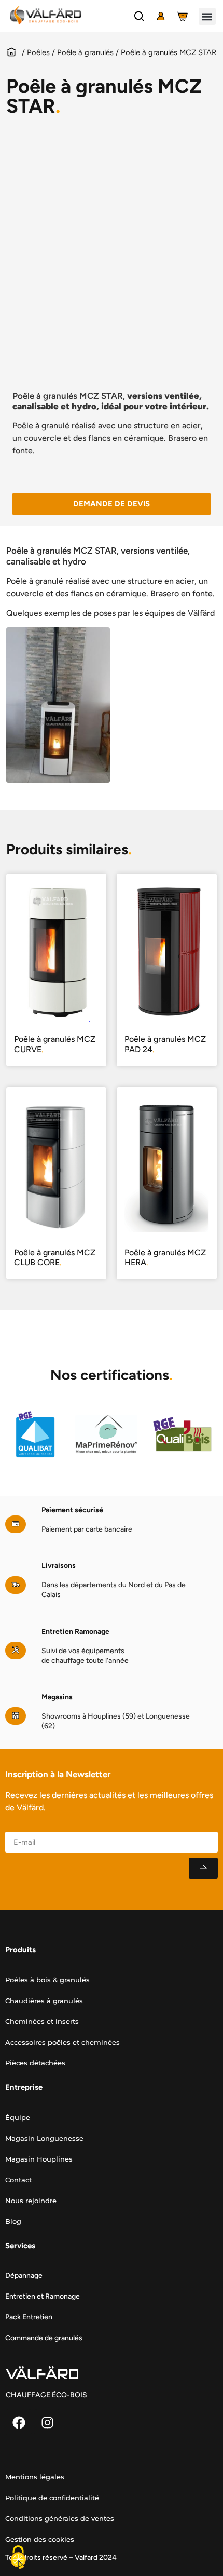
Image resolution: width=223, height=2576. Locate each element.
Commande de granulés (44, 2338)
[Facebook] (19, 2422)
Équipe (18, 2117)
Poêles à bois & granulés (47, 1980)
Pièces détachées (35, 2063)
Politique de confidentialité (52, 2498)
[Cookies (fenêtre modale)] (18, 2558)
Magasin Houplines (39, 2159)
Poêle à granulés (85, 52)
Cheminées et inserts (42, 2021)
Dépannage (24, 2276)
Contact (18, 2180)
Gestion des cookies (40, 2539)
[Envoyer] (203, 1868)
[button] (207, 16)
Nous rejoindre (31, 2201)
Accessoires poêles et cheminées (62, 2042)
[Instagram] (47, 2422)
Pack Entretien (29, 2317)
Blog (13, 2221)
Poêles (38, 52)
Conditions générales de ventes (60, 2518)
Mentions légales (35, 2477)
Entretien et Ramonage (43, 2296)
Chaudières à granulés (44, 2001)
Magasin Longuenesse (44, 2138)
